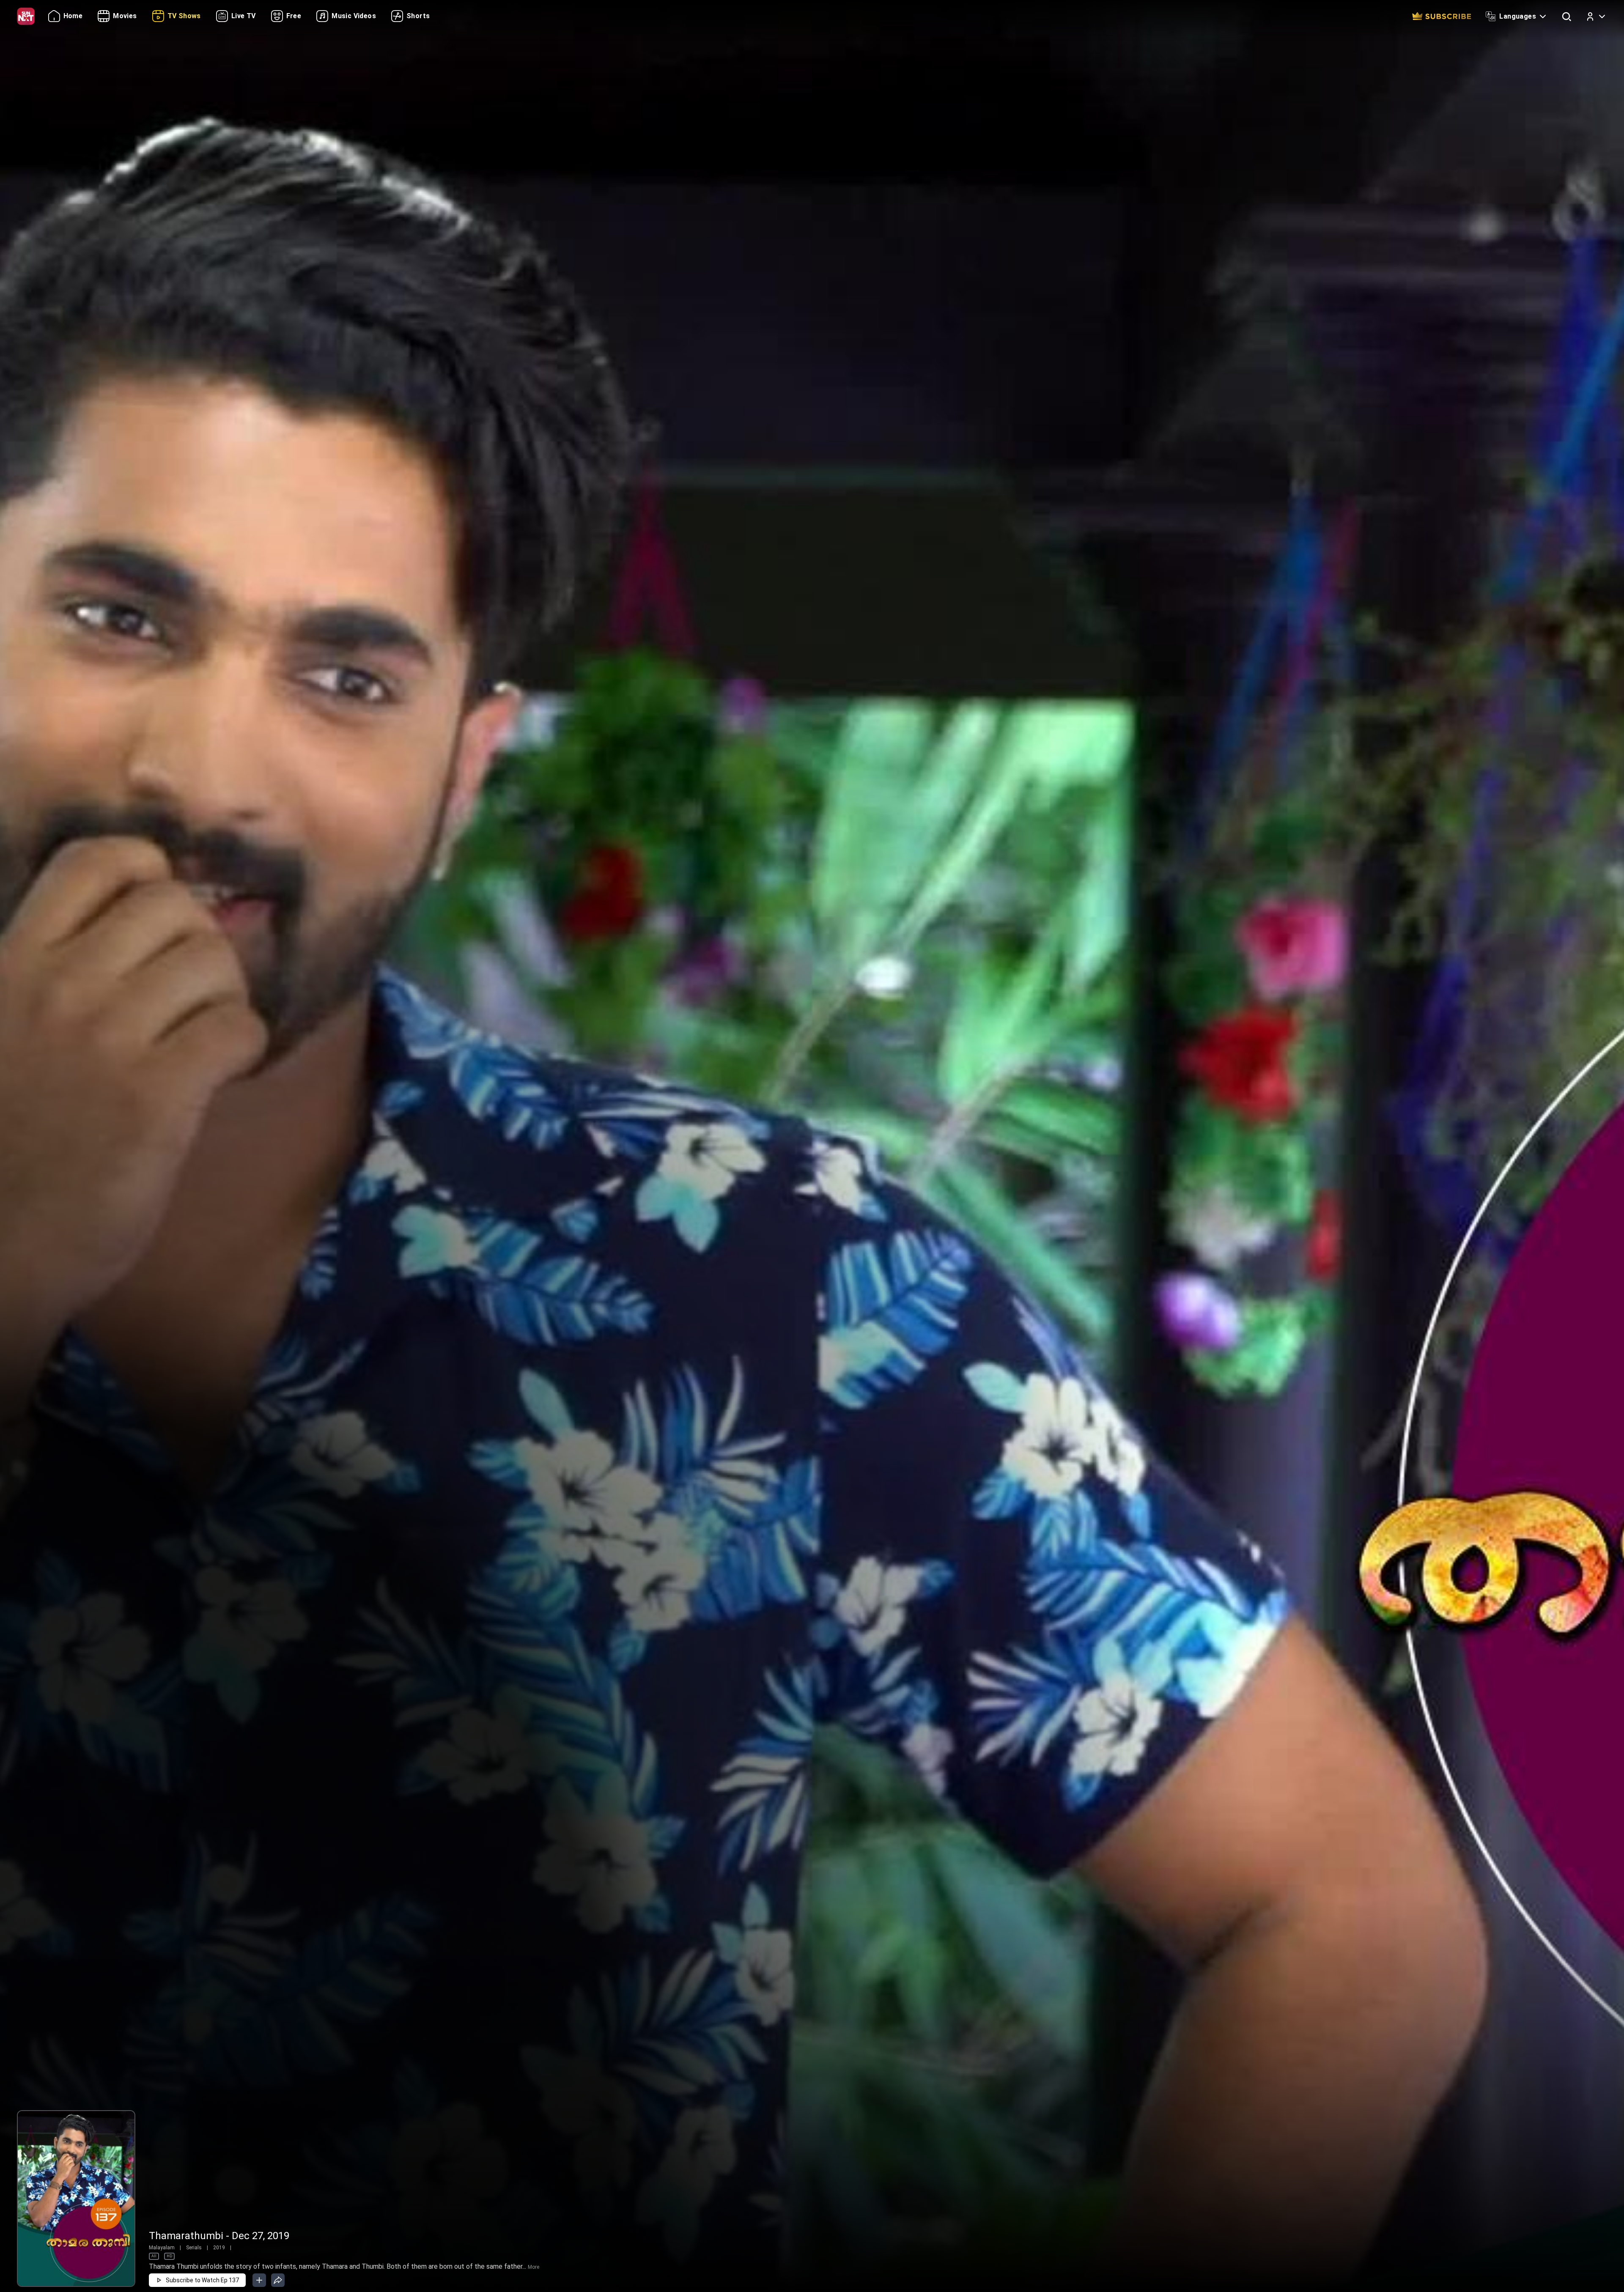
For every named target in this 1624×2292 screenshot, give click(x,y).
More (534, 2267)
